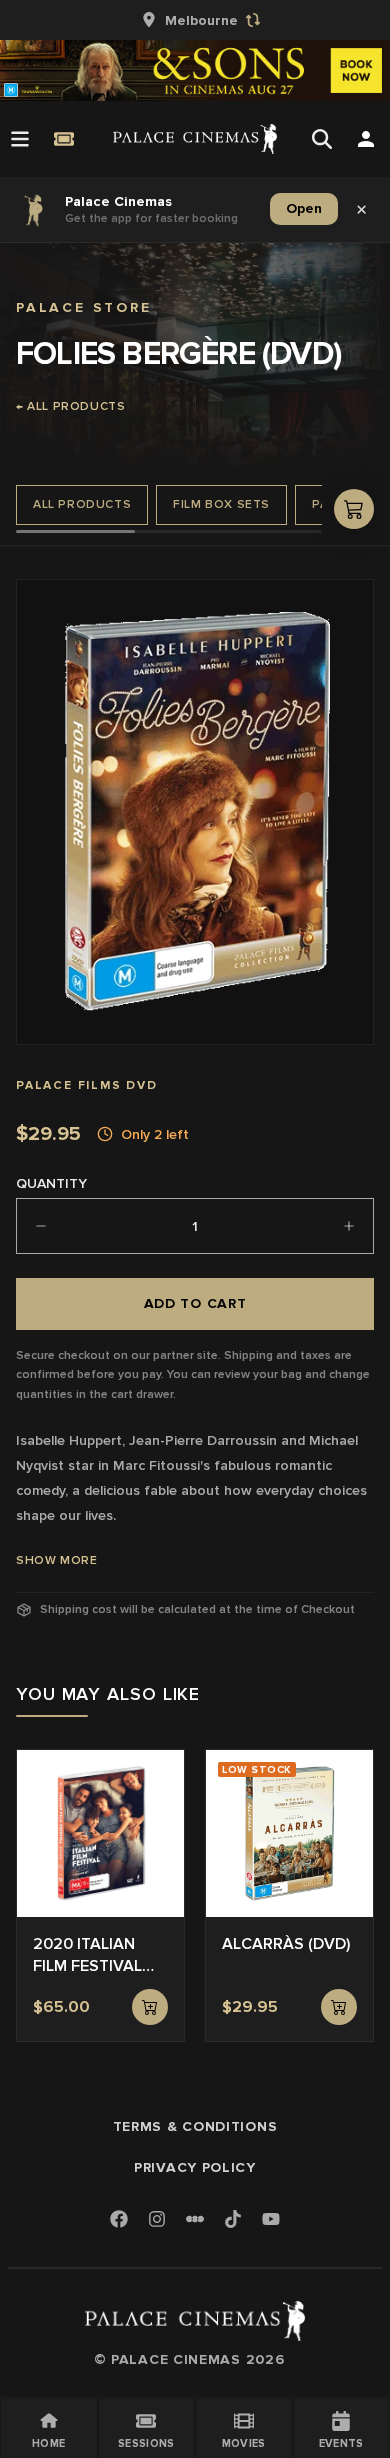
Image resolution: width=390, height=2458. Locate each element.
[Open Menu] (20, 139)
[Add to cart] (150, 2007)
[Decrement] (41, 1226)
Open (304, 208)
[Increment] (349, 1226)
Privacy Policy (195, 2167)
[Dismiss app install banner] (362, 209)
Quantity (51, 1183)
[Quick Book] (64, 139)
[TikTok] (233, 2219)
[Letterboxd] (195, 2219)
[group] (195, 20)
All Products (82, 504)
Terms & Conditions (195, 2126)
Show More (56, 1560)
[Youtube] (271, 2220)
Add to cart (195, 1303)
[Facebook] (119, 2220)
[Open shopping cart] (354, 509)
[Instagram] (157, 2220)
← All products (70, 406)
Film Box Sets (221, 504)
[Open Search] (322, 139)
